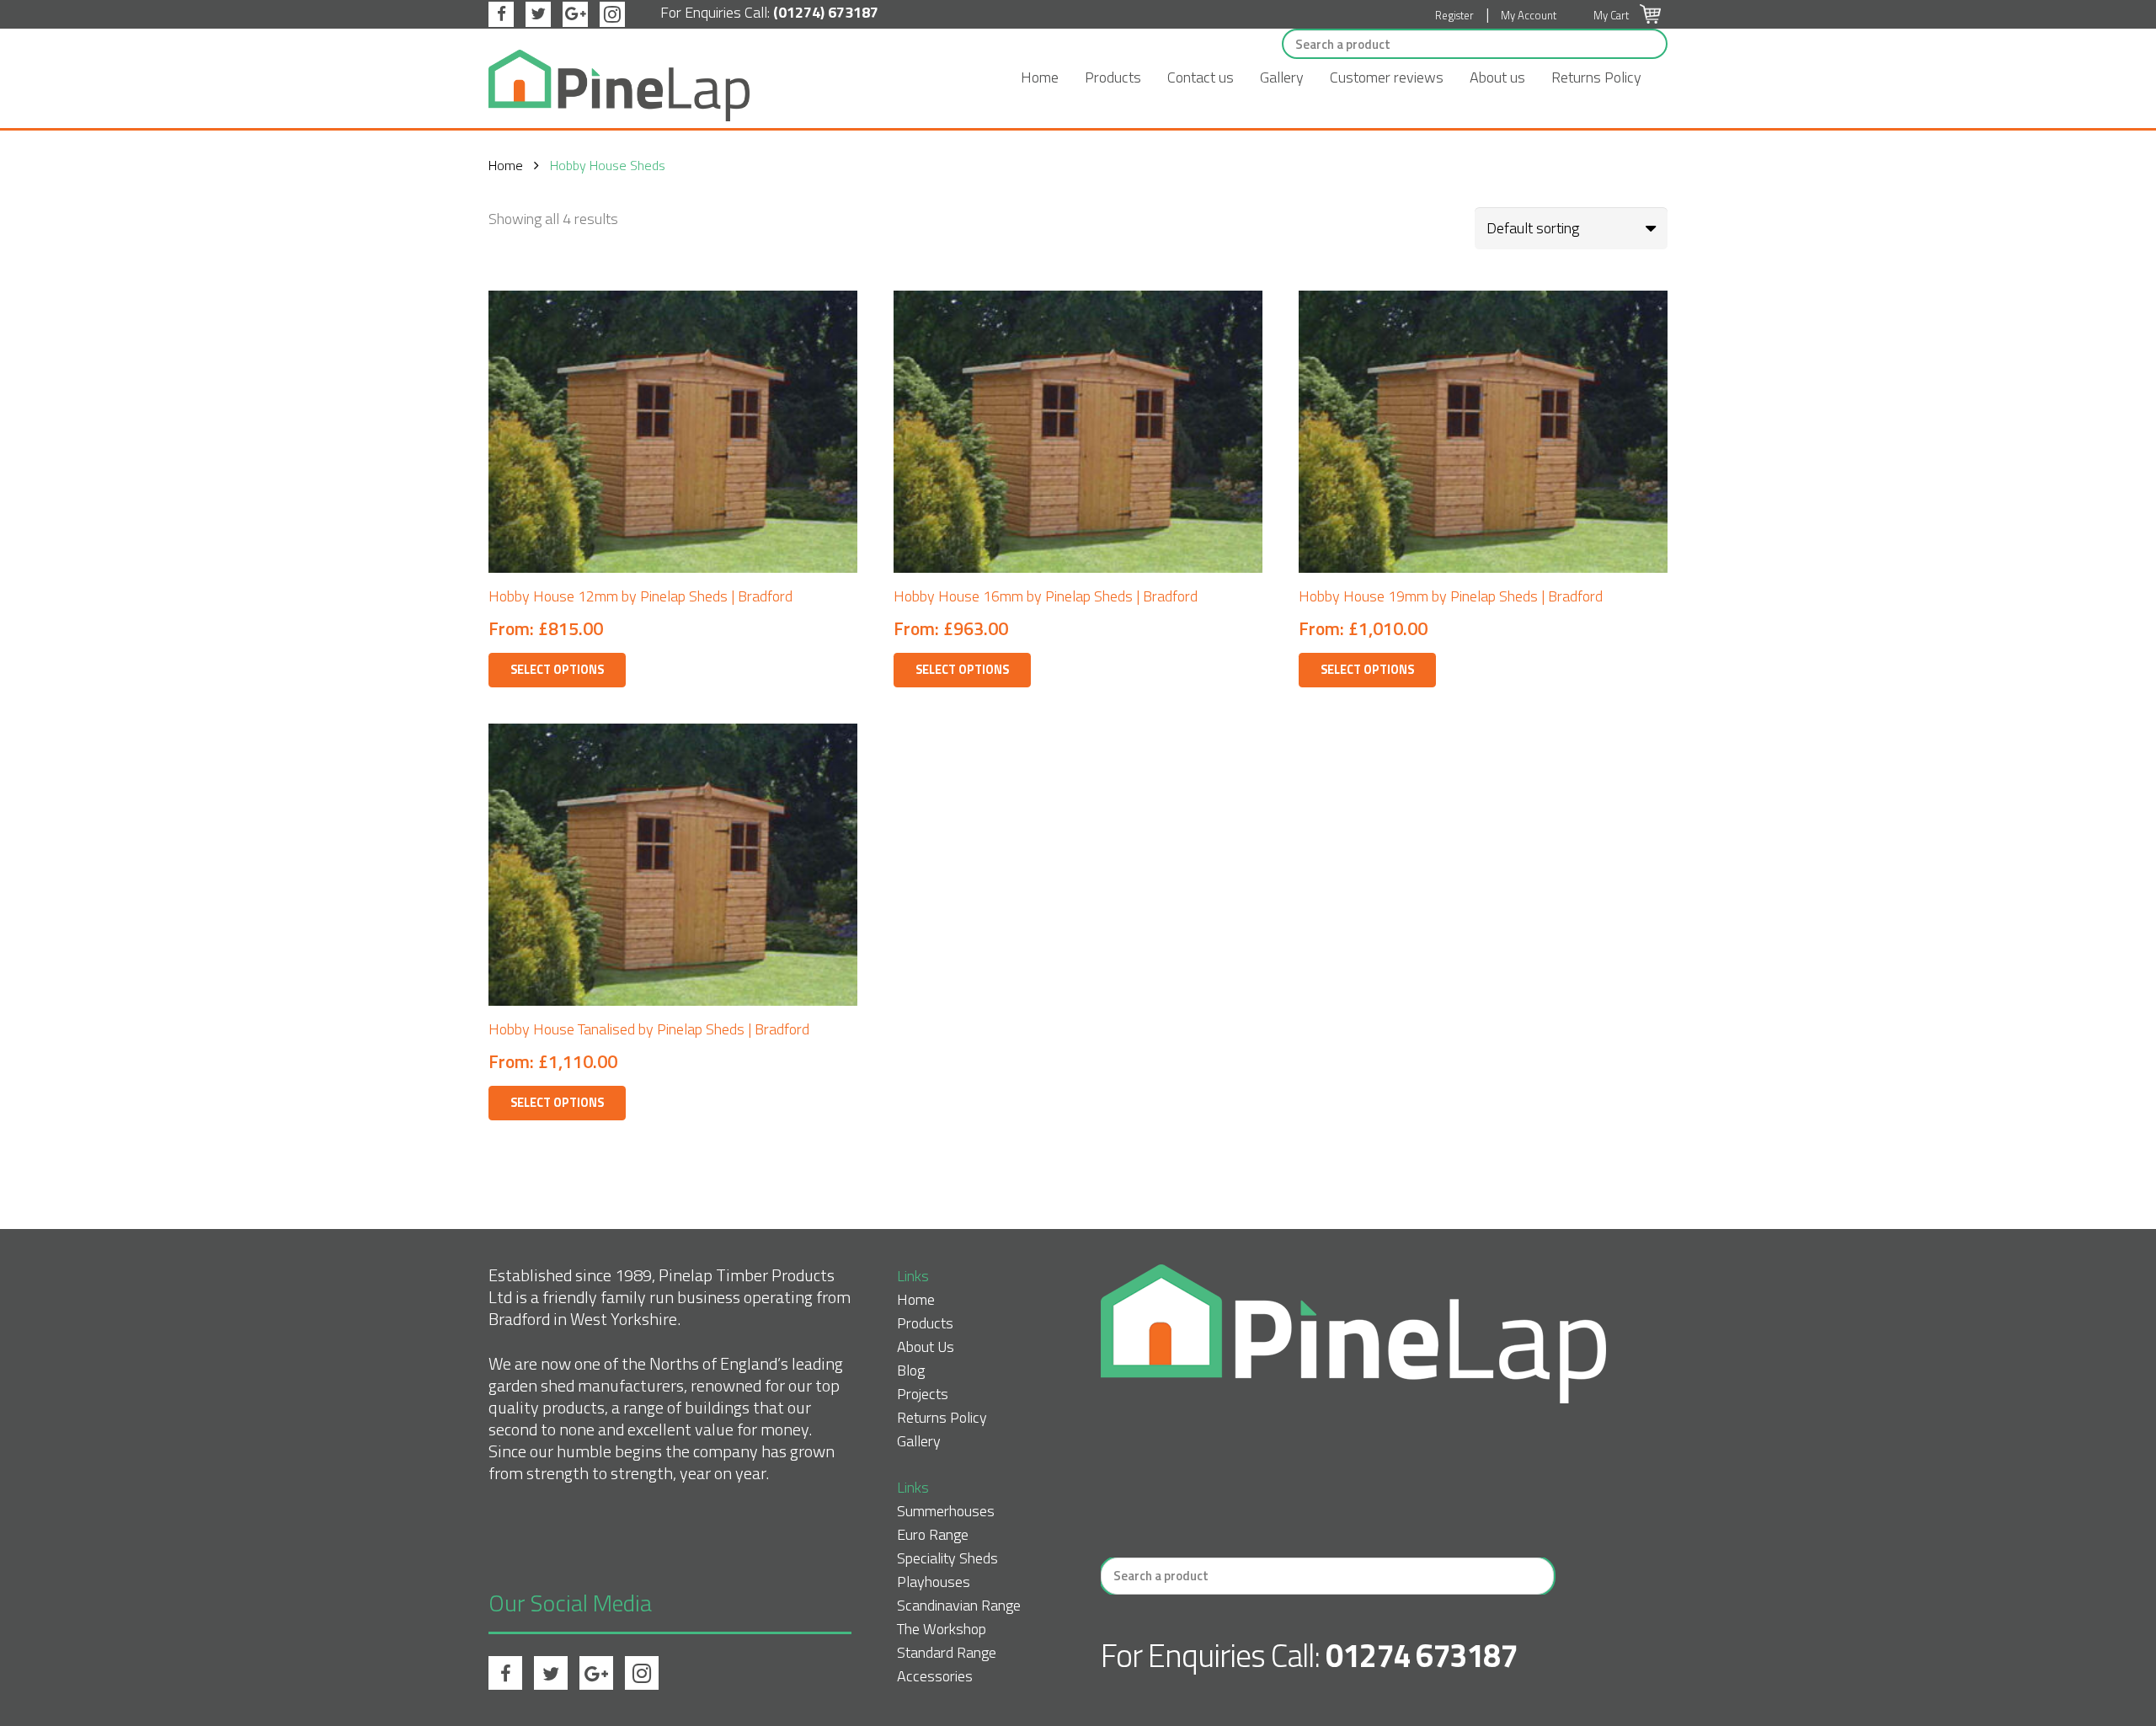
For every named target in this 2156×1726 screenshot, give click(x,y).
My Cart (1612, 15)
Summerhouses (946, 1511)
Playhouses (934, 1582)
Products (1113, 77)
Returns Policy (1596, 77)
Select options (557, 670)
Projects (923, 1394)
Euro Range (933, 1534)
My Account (1529, 15)
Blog (911, 1370)
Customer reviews (1387, 77)
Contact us (1201, 77)
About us (1497, 77)
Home (1040, 77)
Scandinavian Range (959, 1605)
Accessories (935, 1676)
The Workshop (942, 1629)
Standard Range (947, 1652)
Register (1454, 15)
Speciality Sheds (947, 1558)
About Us (926, 1347)
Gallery (1282, 77)
